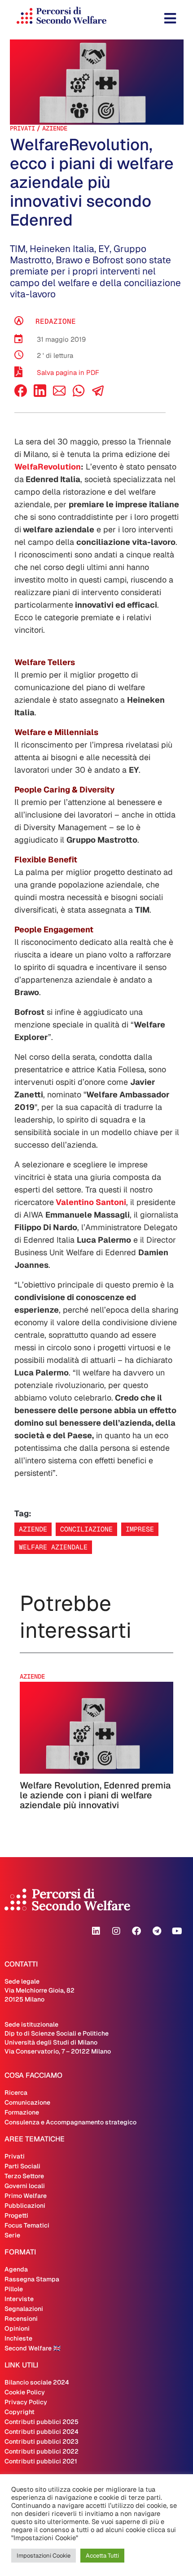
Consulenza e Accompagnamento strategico (70, 2122)
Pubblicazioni (25, 2206)
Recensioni (21, 2319)
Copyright (20, 2412)
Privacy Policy (26, 2402)
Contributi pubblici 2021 (41, 2461)
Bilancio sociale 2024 (37, 2382)
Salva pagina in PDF (68, 372)
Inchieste (18, 2338)
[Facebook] (21, 394)
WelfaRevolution (48, 467)
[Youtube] (177, 1931)
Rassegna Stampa (32, 2279)
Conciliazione (86, 1529)
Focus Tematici (27, 2225)
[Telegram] (157, 1931)
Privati (22, 128)
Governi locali (25, 2186)
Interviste (19, 2299)
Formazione (22, 2112)
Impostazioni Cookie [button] (44, 2556)
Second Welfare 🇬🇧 (33, 2348)
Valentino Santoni (90, 1202)
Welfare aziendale (53, 1547)
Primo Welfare (26, 2196)
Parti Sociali (22, 2166)
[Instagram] (116, 1931)
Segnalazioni (24, 2309)
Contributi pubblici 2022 (42, 2451)
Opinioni (17, 2328)
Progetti (16, 2215)
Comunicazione (27, 2102)
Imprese (140, 1529)
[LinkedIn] (40, 394)
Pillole (14, 2289)
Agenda (16, 2269)
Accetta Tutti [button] (102, 2556)
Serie (12, 2235)
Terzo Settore (24, 2176)
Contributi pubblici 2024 (42, 2432)
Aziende (55, 128)
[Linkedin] (96, 1931)
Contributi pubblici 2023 (42, 2441)
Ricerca (16, 2093)
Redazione (56, 321)
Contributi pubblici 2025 (42, 2422)
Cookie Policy (25, 2392)
